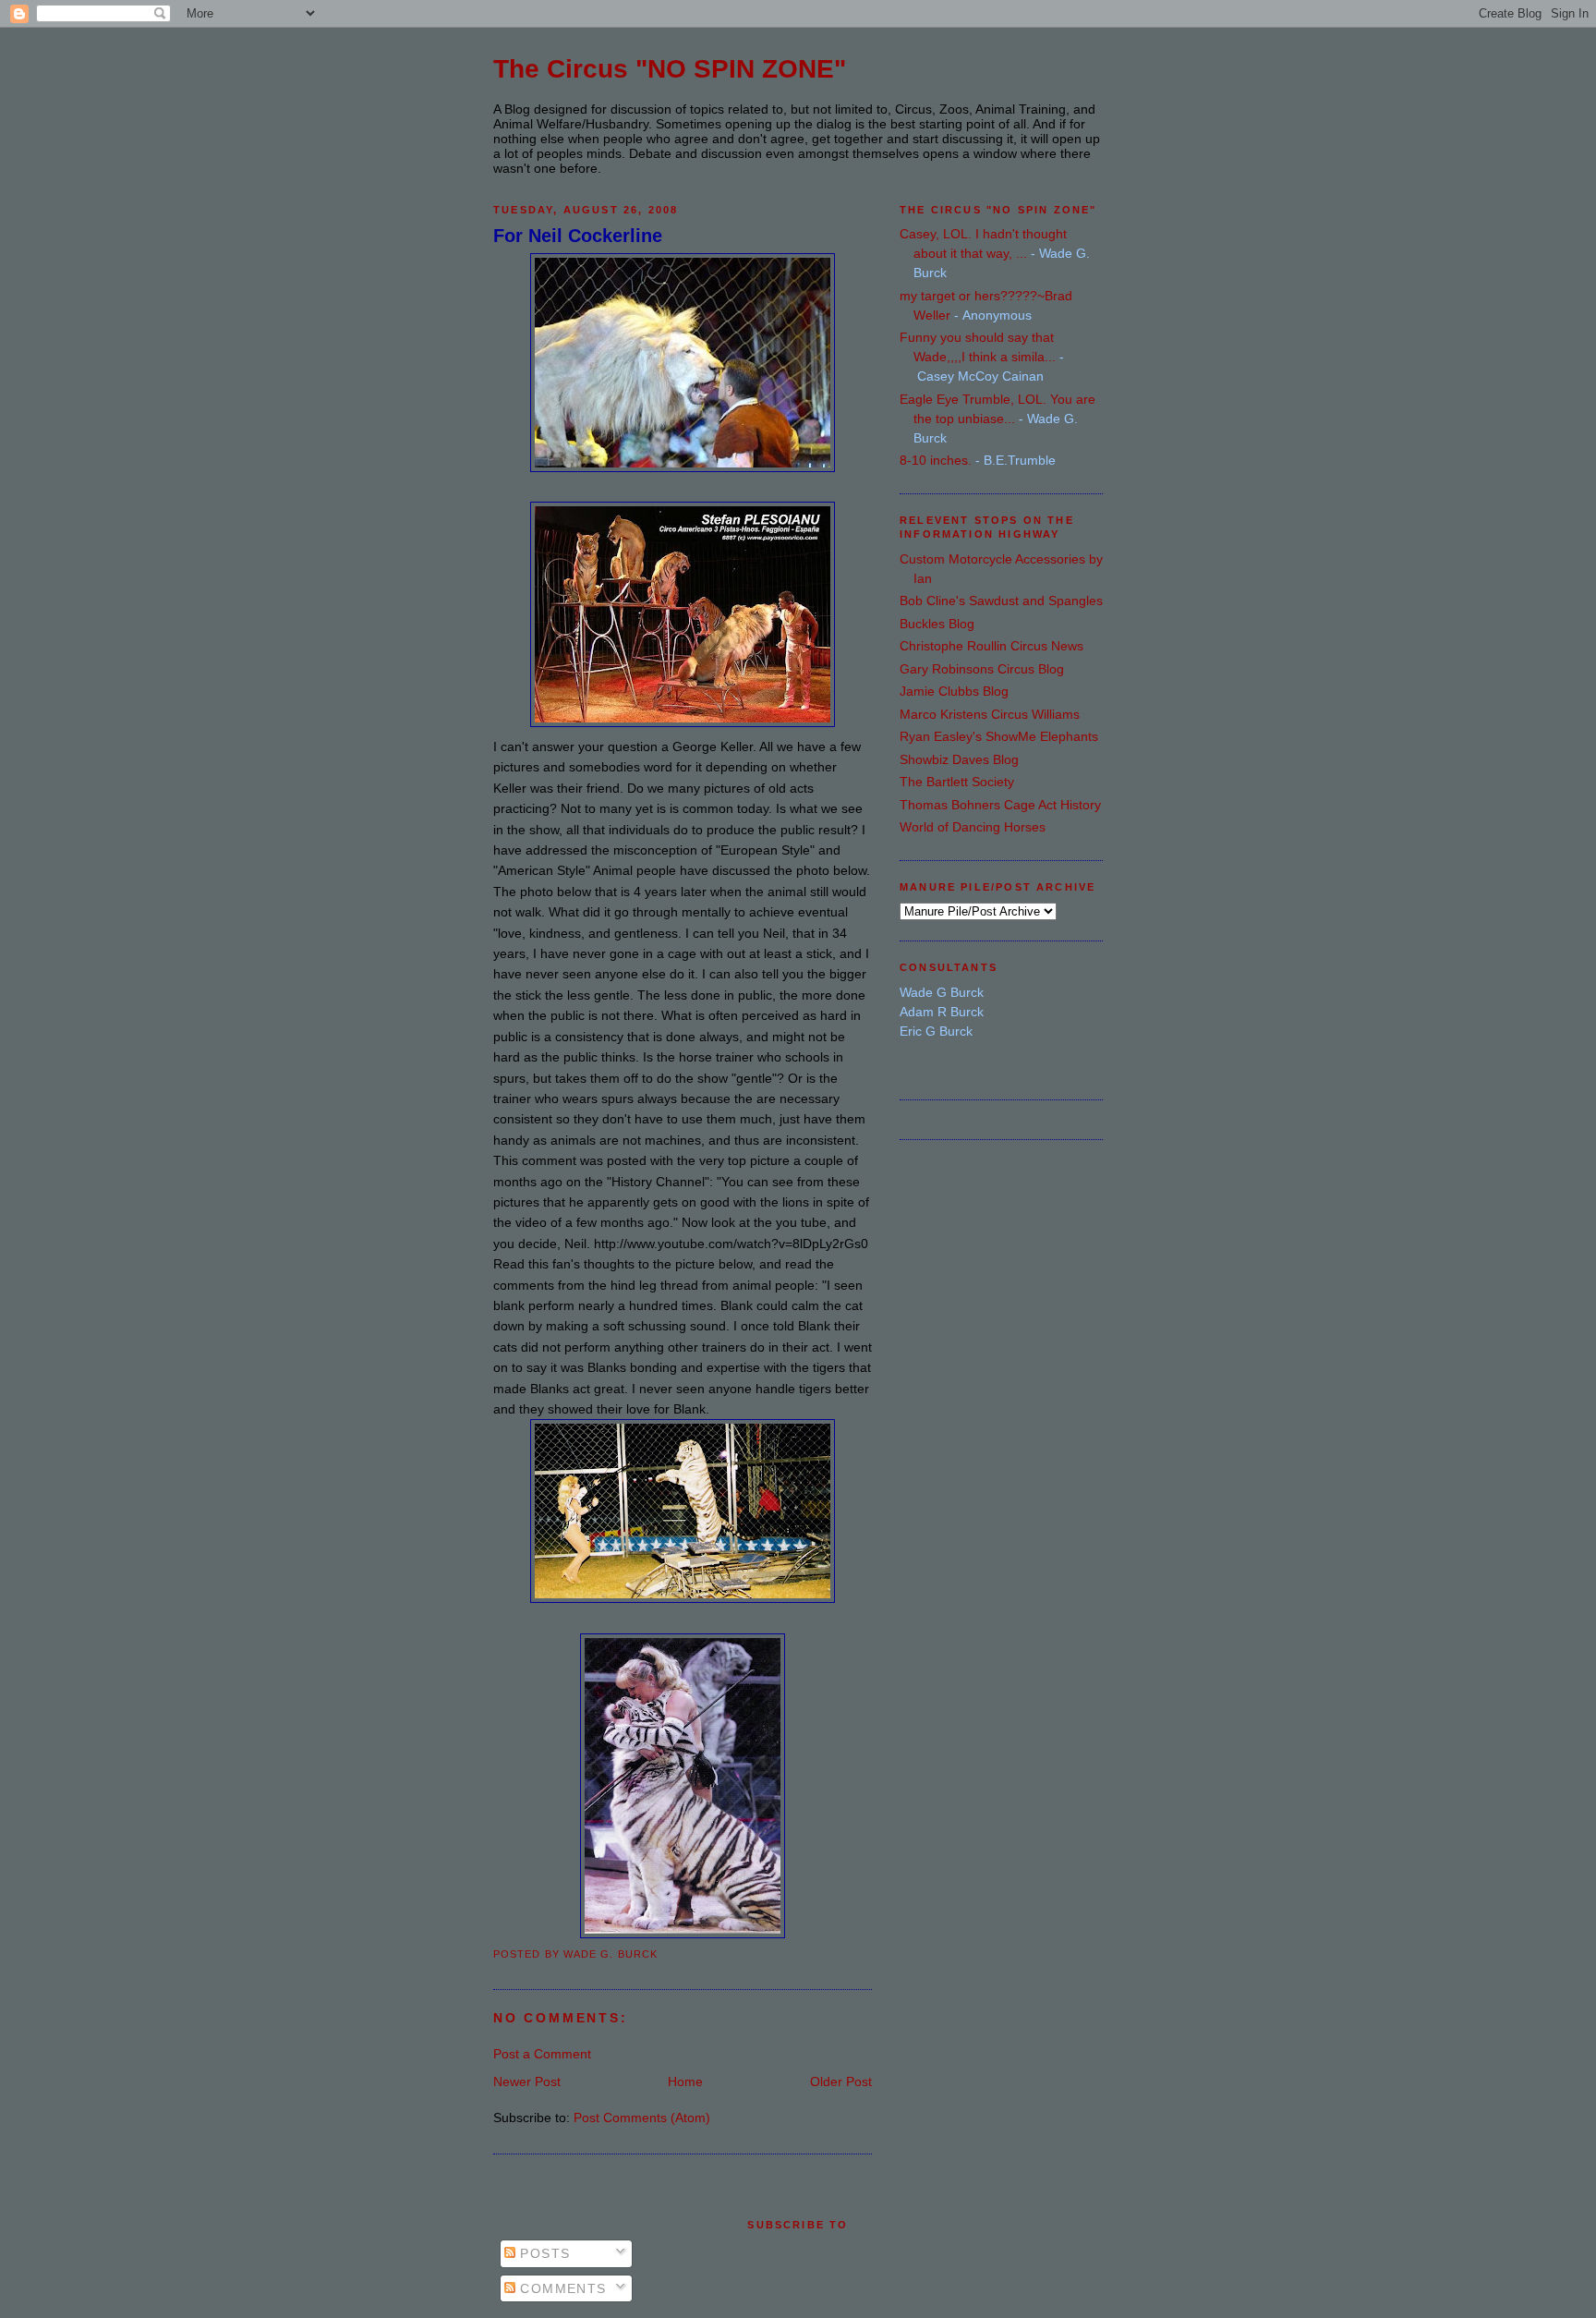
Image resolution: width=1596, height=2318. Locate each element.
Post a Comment (542, 2054)
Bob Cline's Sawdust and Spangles (1001, 601)
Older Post (841, 2081)
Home (685, 2081)
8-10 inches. (936, 460)
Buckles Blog (937, 624)
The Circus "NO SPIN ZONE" (670, 69)
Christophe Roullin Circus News (991, 646)
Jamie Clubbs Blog (954, 691)
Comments (561, 2288)
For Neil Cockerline (578, 236)
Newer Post (527, 2081)
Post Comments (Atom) (642, 2118)
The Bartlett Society (957, 782)
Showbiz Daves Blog (959, 759)
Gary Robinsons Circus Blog (982, 669)
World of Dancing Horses (973, 827)
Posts (543, 2253)
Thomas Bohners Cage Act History (1000, 805)
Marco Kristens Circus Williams (990, 714)
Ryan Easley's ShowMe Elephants (999, 736)
